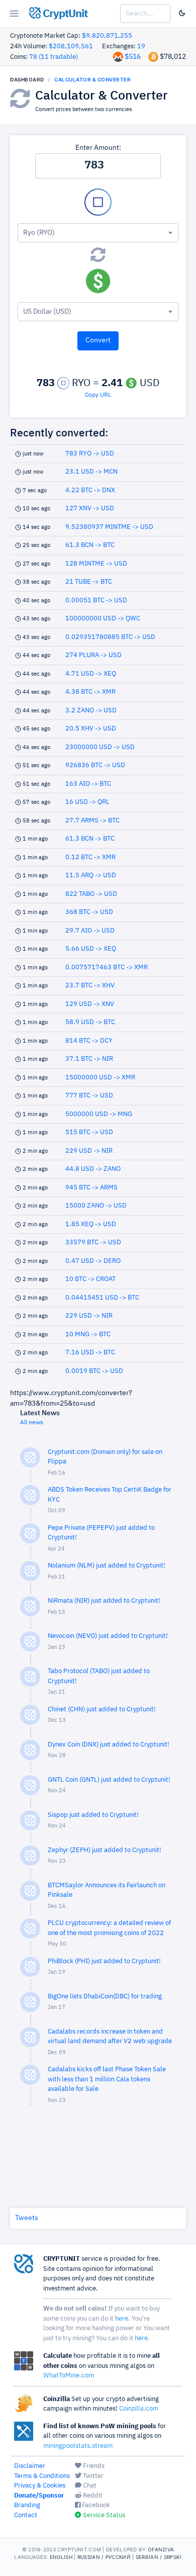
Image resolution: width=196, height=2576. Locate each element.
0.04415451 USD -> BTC (102, 1298)
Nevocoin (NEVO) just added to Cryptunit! (108, 1636)
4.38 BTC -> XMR (90, 692)
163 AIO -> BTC (88, 784)
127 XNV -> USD (90, 509)
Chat (89, 2486)
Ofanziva (161, 2549)
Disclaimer (30, 2466)
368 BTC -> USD (89, 912)
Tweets (27, 2218)
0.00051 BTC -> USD (96, 601)
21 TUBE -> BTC (89, 582)
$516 (133, 57)
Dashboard (27, 79)
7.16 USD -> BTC (90, 1353)
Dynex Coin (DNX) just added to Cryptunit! (109, 1745)
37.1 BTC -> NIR (89, 1059)
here (122, 2319)
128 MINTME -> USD (96, 564)
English (61, 2557)
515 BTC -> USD (89, 1132)
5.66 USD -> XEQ (91, 949)
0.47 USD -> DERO (93, 1261)
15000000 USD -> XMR (100, 1078)
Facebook (95, 2505)
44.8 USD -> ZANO (93, 1169)
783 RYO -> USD (90, 454)
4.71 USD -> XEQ (91, 674)
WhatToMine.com (69, 2376)
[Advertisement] (98, 2154)
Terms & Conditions (42, 2476)
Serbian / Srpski (159, 2557)
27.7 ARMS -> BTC (92, 821)
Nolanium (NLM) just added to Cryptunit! (107, 1566)
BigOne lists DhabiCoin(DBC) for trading (105, 1997)
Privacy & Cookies (40, 2486)
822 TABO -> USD (91, 894)
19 (141, 47)
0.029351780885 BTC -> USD (110, 637)
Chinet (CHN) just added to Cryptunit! (102, 1710)
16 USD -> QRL (87, 802)
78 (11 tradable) (54, 57)
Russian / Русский (104, 2557)
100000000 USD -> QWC (103, 619)
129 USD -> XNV (90, 1004)
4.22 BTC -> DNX (90, 490)
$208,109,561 (71, 47)
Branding (27, 2505)
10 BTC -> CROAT (90, 1279)
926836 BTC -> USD (95, 765)
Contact (26, 2515)
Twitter (92, 2476)
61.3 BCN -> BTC (90, 545)
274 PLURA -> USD (93, 655)
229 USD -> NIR (89, 1151)
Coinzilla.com (139, 2409)
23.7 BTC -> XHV (90, 986)
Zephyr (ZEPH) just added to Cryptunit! (105, 1850)
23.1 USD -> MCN (91, 472)
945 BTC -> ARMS (91, 1188)
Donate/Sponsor (39, 2496)
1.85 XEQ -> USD (91, 1224)
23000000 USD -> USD (100, 747)
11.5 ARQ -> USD (91, 876)
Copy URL (98, 395)
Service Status (103, 2515)
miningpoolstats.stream (78, 2446)
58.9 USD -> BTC (90, 1022)
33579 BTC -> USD (93, 1243)
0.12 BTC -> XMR (90, 857)
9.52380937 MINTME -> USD (109, 527)
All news (32, 1423)
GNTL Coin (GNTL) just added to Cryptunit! (109, 1780)
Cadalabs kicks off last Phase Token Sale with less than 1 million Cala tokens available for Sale (107, 2079)
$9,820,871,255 (107, 36)
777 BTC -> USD (89, 1096)
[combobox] (98, 233)
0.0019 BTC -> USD (94, 1371)
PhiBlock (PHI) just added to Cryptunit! (104, 1961)
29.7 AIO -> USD (90, 931)
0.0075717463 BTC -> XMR (107, 968)
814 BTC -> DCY (89, 1041)
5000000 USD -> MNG (99, 1114)
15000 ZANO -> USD (96, 1206)
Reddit (92, 2496)
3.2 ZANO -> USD (91, 711)
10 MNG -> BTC (88, 1335)
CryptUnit (64, 14)
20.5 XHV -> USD (91, 729)
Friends (93, 2466)
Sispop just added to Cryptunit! (93, 1815)
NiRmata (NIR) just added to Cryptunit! (104, 1601)
